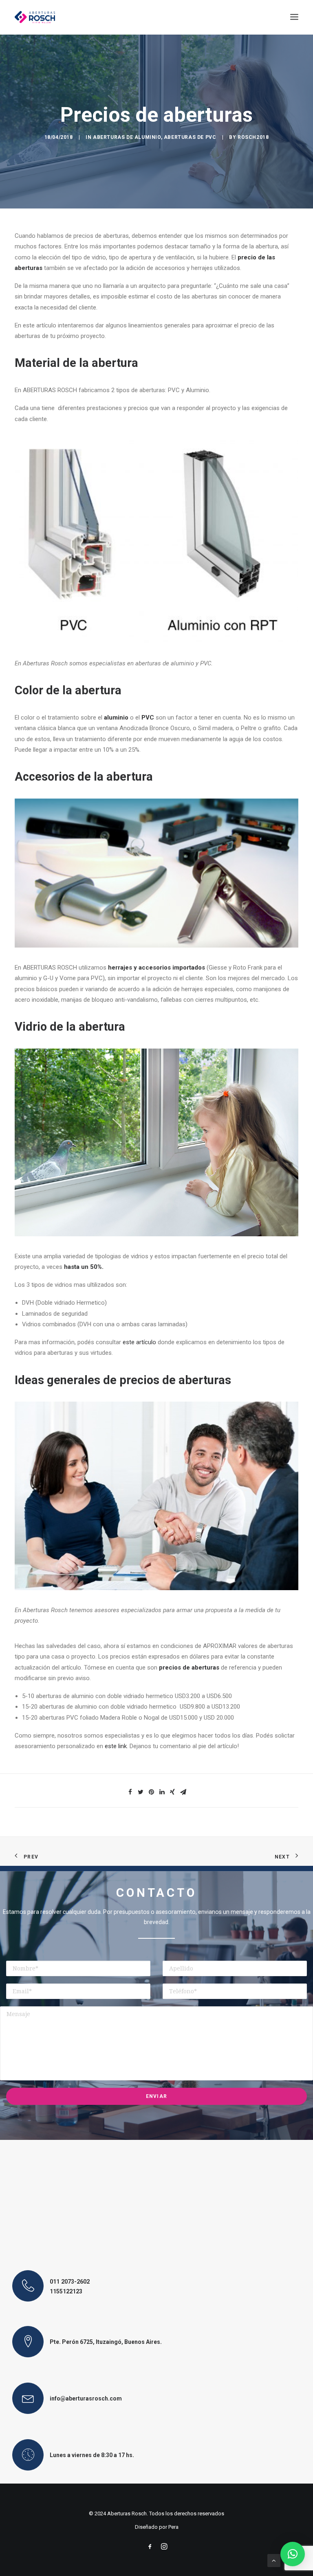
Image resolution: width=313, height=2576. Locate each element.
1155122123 (66, 2291)
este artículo (139, 1342)
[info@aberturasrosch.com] (28, 2398)
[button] (293, 2554)
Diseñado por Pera (157, 2527)
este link (116, 1746)
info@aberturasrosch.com (86, 2398)
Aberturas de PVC (190, 137)
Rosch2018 (253, 137)
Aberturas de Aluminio (127, 137)
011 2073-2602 (70, 2282)
